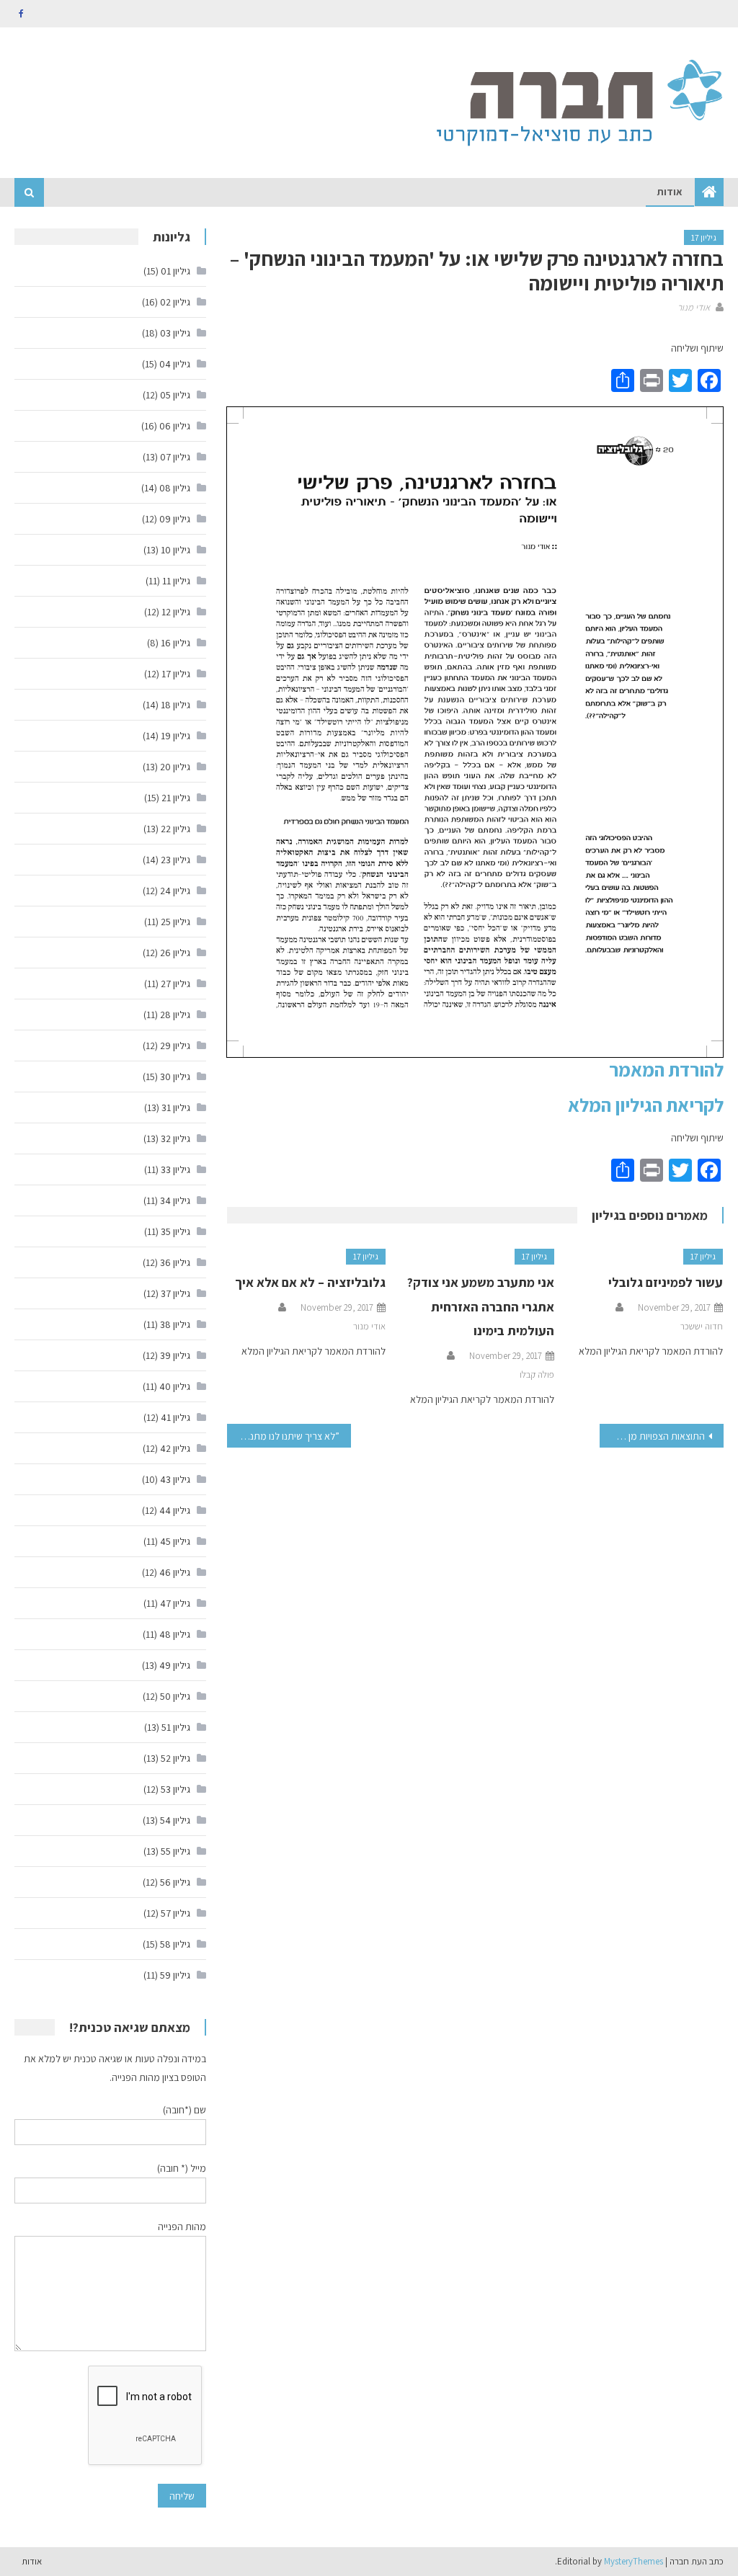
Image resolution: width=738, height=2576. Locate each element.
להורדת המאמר (666, 1069)
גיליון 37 (175, 1293)
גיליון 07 (175, 457)
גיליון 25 (175, 922)
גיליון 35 (175, 1231)
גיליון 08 (175, 488)
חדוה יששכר (702, 1326)
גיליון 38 (175, 1324)
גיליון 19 (175, 736)
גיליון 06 (175, 426)
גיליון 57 (175, 1913)
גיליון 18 (175, 705)
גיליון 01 (175, 271)
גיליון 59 (175, 1975)
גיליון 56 (175, 1882)
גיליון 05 (175, 395)
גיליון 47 (175, 1603)
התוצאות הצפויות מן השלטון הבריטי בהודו (652, 1436)
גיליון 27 (175, 984)
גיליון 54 (175, 1820)
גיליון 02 (175, 302)
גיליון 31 (176, 1107)
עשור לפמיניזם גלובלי (666, 1282)
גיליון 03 (175, 333)
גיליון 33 (175, 1169)
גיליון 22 (175, 829)
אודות (670, 192)
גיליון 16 (175, 643)
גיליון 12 (176, 612)
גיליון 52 (175, 1758)
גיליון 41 (175, 1417)
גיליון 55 (175, 1851)
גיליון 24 (175, 891)
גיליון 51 (176, 1727)
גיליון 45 (175, 1541)
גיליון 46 (175, 1572)
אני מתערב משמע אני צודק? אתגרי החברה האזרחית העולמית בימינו (481, 1307)
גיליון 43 (175, 1479)
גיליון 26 (175, 953)
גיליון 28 (175, 1015)
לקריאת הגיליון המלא (646, 1105)
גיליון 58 (175, 1944)
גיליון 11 (176, 581)
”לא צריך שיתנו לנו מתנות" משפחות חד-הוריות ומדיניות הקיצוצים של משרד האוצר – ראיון (283, 1436)
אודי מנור (694, 307)
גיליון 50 (175, 1696)
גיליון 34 (175, 1200)
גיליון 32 (175, 1138)
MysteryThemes (633, 2561)
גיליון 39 (175, 1355)
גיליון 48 (175, 1634)
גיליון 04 (175, 364)
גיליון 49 (175, 1665)
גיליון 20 (175, 767)
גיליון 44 (175, 1510)
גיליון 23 (175, 860)
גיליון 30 (175, 1077)
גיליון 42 (175, 1448)
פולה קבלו (537, 1374)
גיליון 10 (175, 550)
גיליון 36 (175, 1262)
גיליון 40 (175, 1386)
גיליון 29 (175, 1046)
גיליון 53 (175, 1789)
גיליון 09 (175, 519)
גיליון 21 (176, 798)
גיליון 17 (704, 237)
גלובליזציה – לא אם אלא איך (310, 1282)
